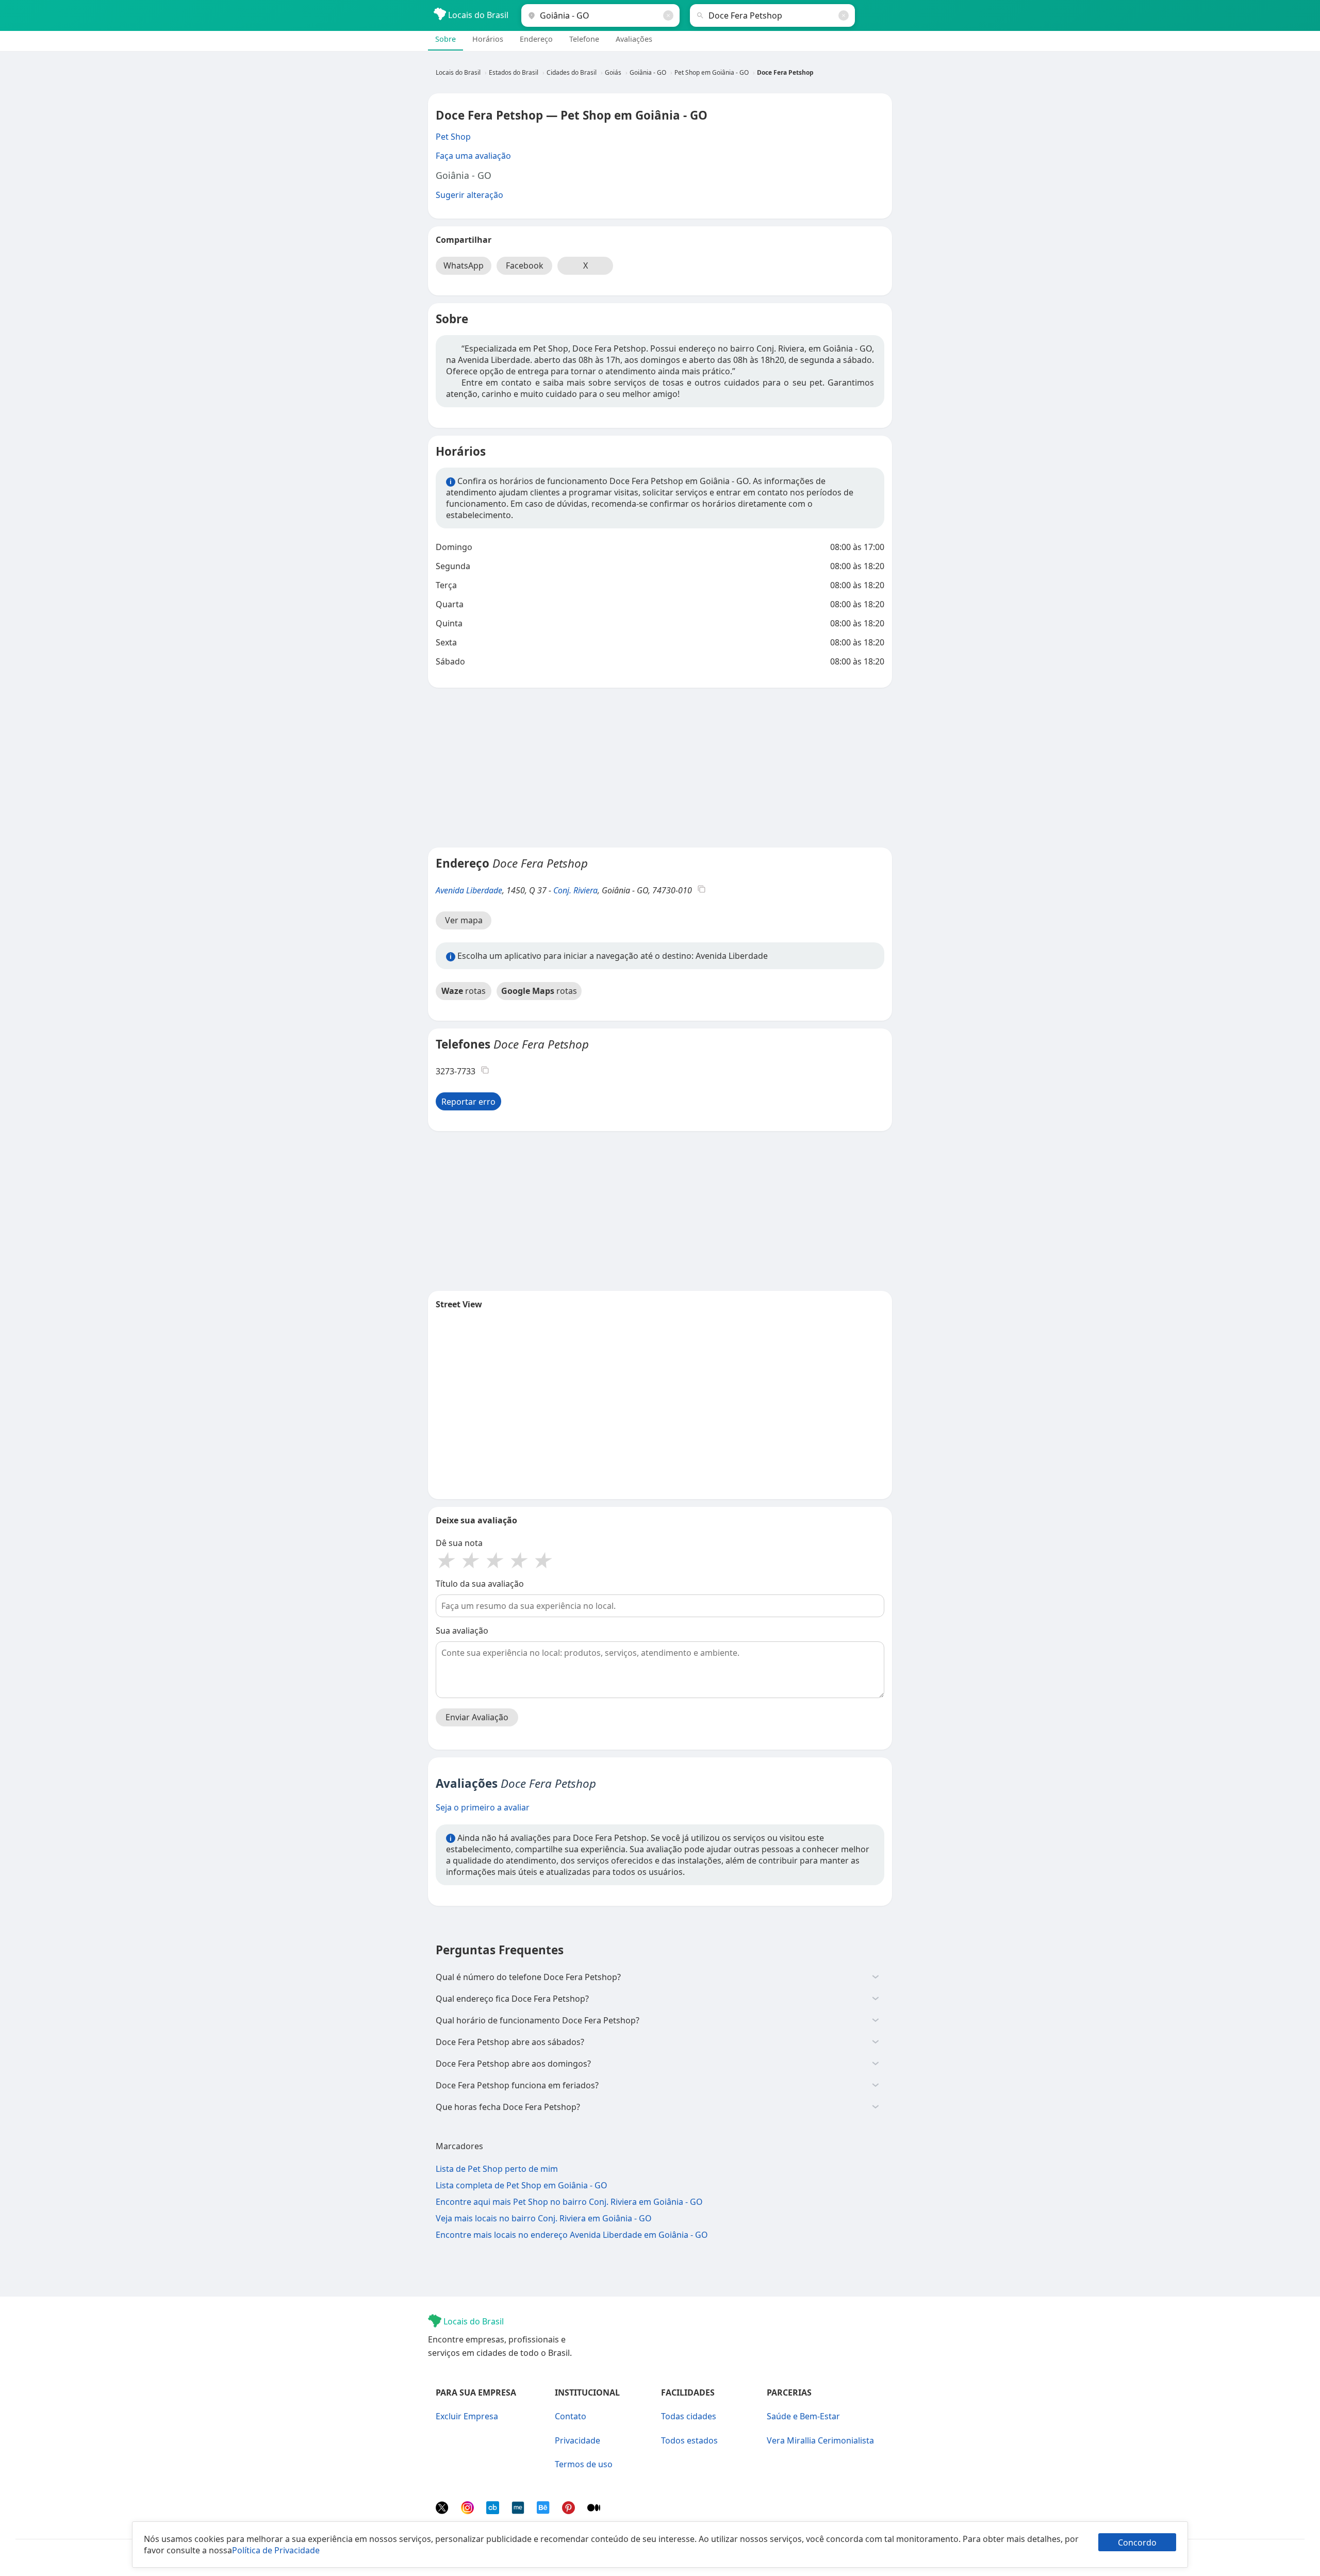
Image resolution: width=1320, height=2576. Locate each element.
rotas (464, 991)
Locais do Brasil (477, 15)
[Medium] (594, 2511)
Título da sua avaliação (480, 1584)
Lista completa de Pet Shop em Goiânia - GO (522, 2185)
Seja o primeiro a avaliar (483, 1807)
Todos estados (689, 2440)
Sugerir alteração (469, 195)
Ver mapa (464, 920)
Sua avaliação (462, 1631)
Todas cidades (689, 2416)
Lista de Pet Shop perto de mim (497, 2169)
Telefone (584, 39)
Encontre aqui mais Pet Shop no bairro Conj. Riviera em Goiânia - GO (569, 2202)
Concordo (1137, 2542)
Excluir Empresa (467, 2416)
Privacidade (577, 2440)
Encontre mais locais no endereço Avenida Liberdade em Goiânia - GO (572, 2235)
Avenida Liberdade (469, 890)
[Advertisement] (660, 768)
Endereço (536, 39)
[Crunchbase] (494, 2511)
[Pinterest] (570, 2511)
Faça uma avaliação (473, 156)
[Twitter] (443, 2511)
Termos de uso (584, 2464)
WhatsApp (464, 265)
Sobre (445, 39)
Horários (488, 39)
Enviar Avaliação (477, 1717)
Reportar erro (468, 1102)
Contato (571, 2416)
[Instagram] (468, 2511)
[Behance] (544, 2511)
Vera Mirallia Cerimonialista (820, 2440)
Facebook (525, 265)
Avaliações (634, 39)
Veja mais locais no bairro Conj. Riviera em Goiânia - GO (544, 2218)
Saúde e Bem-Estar (803, 2416)
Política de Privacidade (276, 2550)
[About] (519, 2511)
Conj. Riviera (575, 890)
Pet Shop (453, 137)
